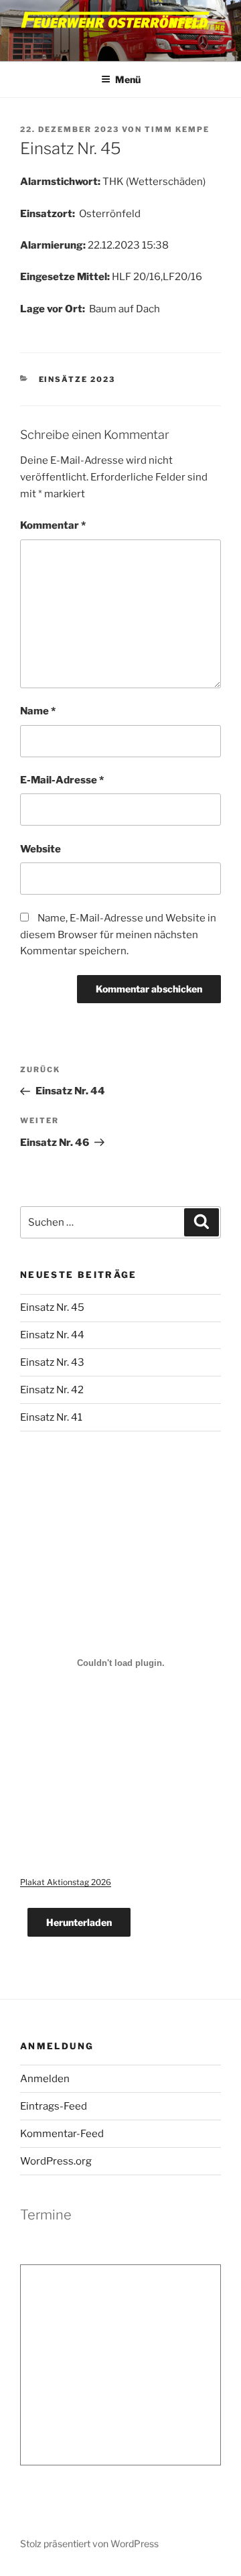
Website (41, 849)
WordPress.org (56, 2161)
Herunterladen (79, 1922)
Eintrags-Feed (54, 2106)
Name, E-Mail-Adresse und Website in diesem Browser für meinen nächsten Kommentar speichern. (118, 935)
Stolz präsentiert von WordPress (89, 2543)
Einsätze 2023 (77, 379)
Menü (128, 79)
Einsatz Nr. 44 (52, 1335)
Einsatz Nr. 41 (51, 1417)
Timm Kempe (177, 129)
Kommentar (53, 525)
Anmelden (45, 2079)
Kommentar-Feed (62, 2134)
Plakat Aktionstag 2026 (66, 1882)
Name (38, 711)
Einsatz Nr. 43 (52, 1362)
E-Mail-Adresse (62, 780)
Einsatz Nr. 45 (52, 1307)
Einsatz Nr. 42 (52, 1390)
